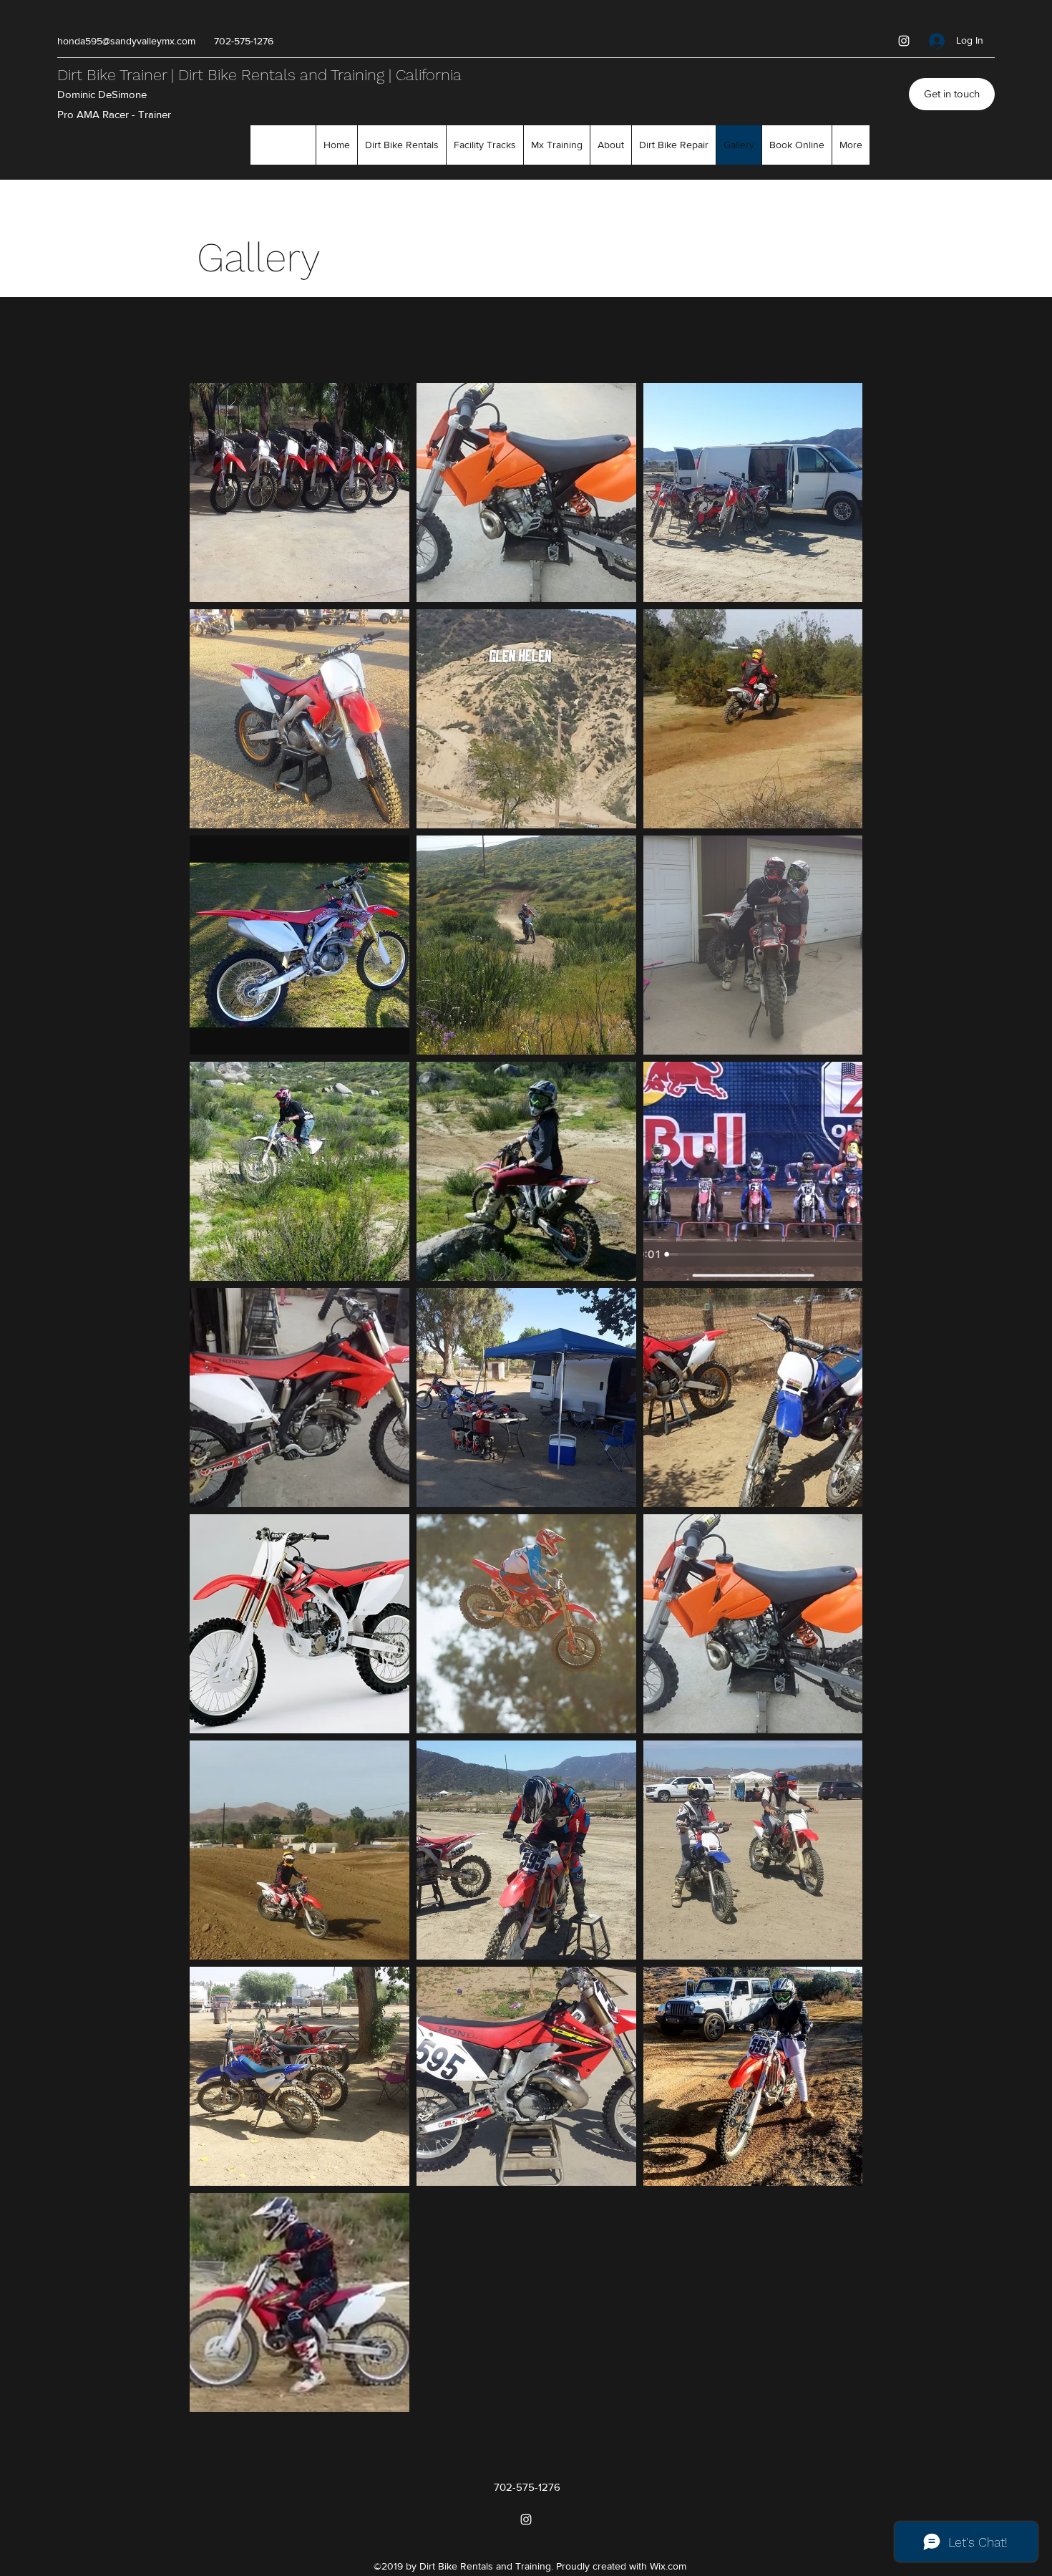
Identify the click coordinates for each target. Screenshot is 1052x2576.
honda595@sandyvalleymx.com (126, 41)
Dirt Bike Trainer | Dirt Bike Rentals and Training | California (259, 75)
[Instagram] (904, 41)
